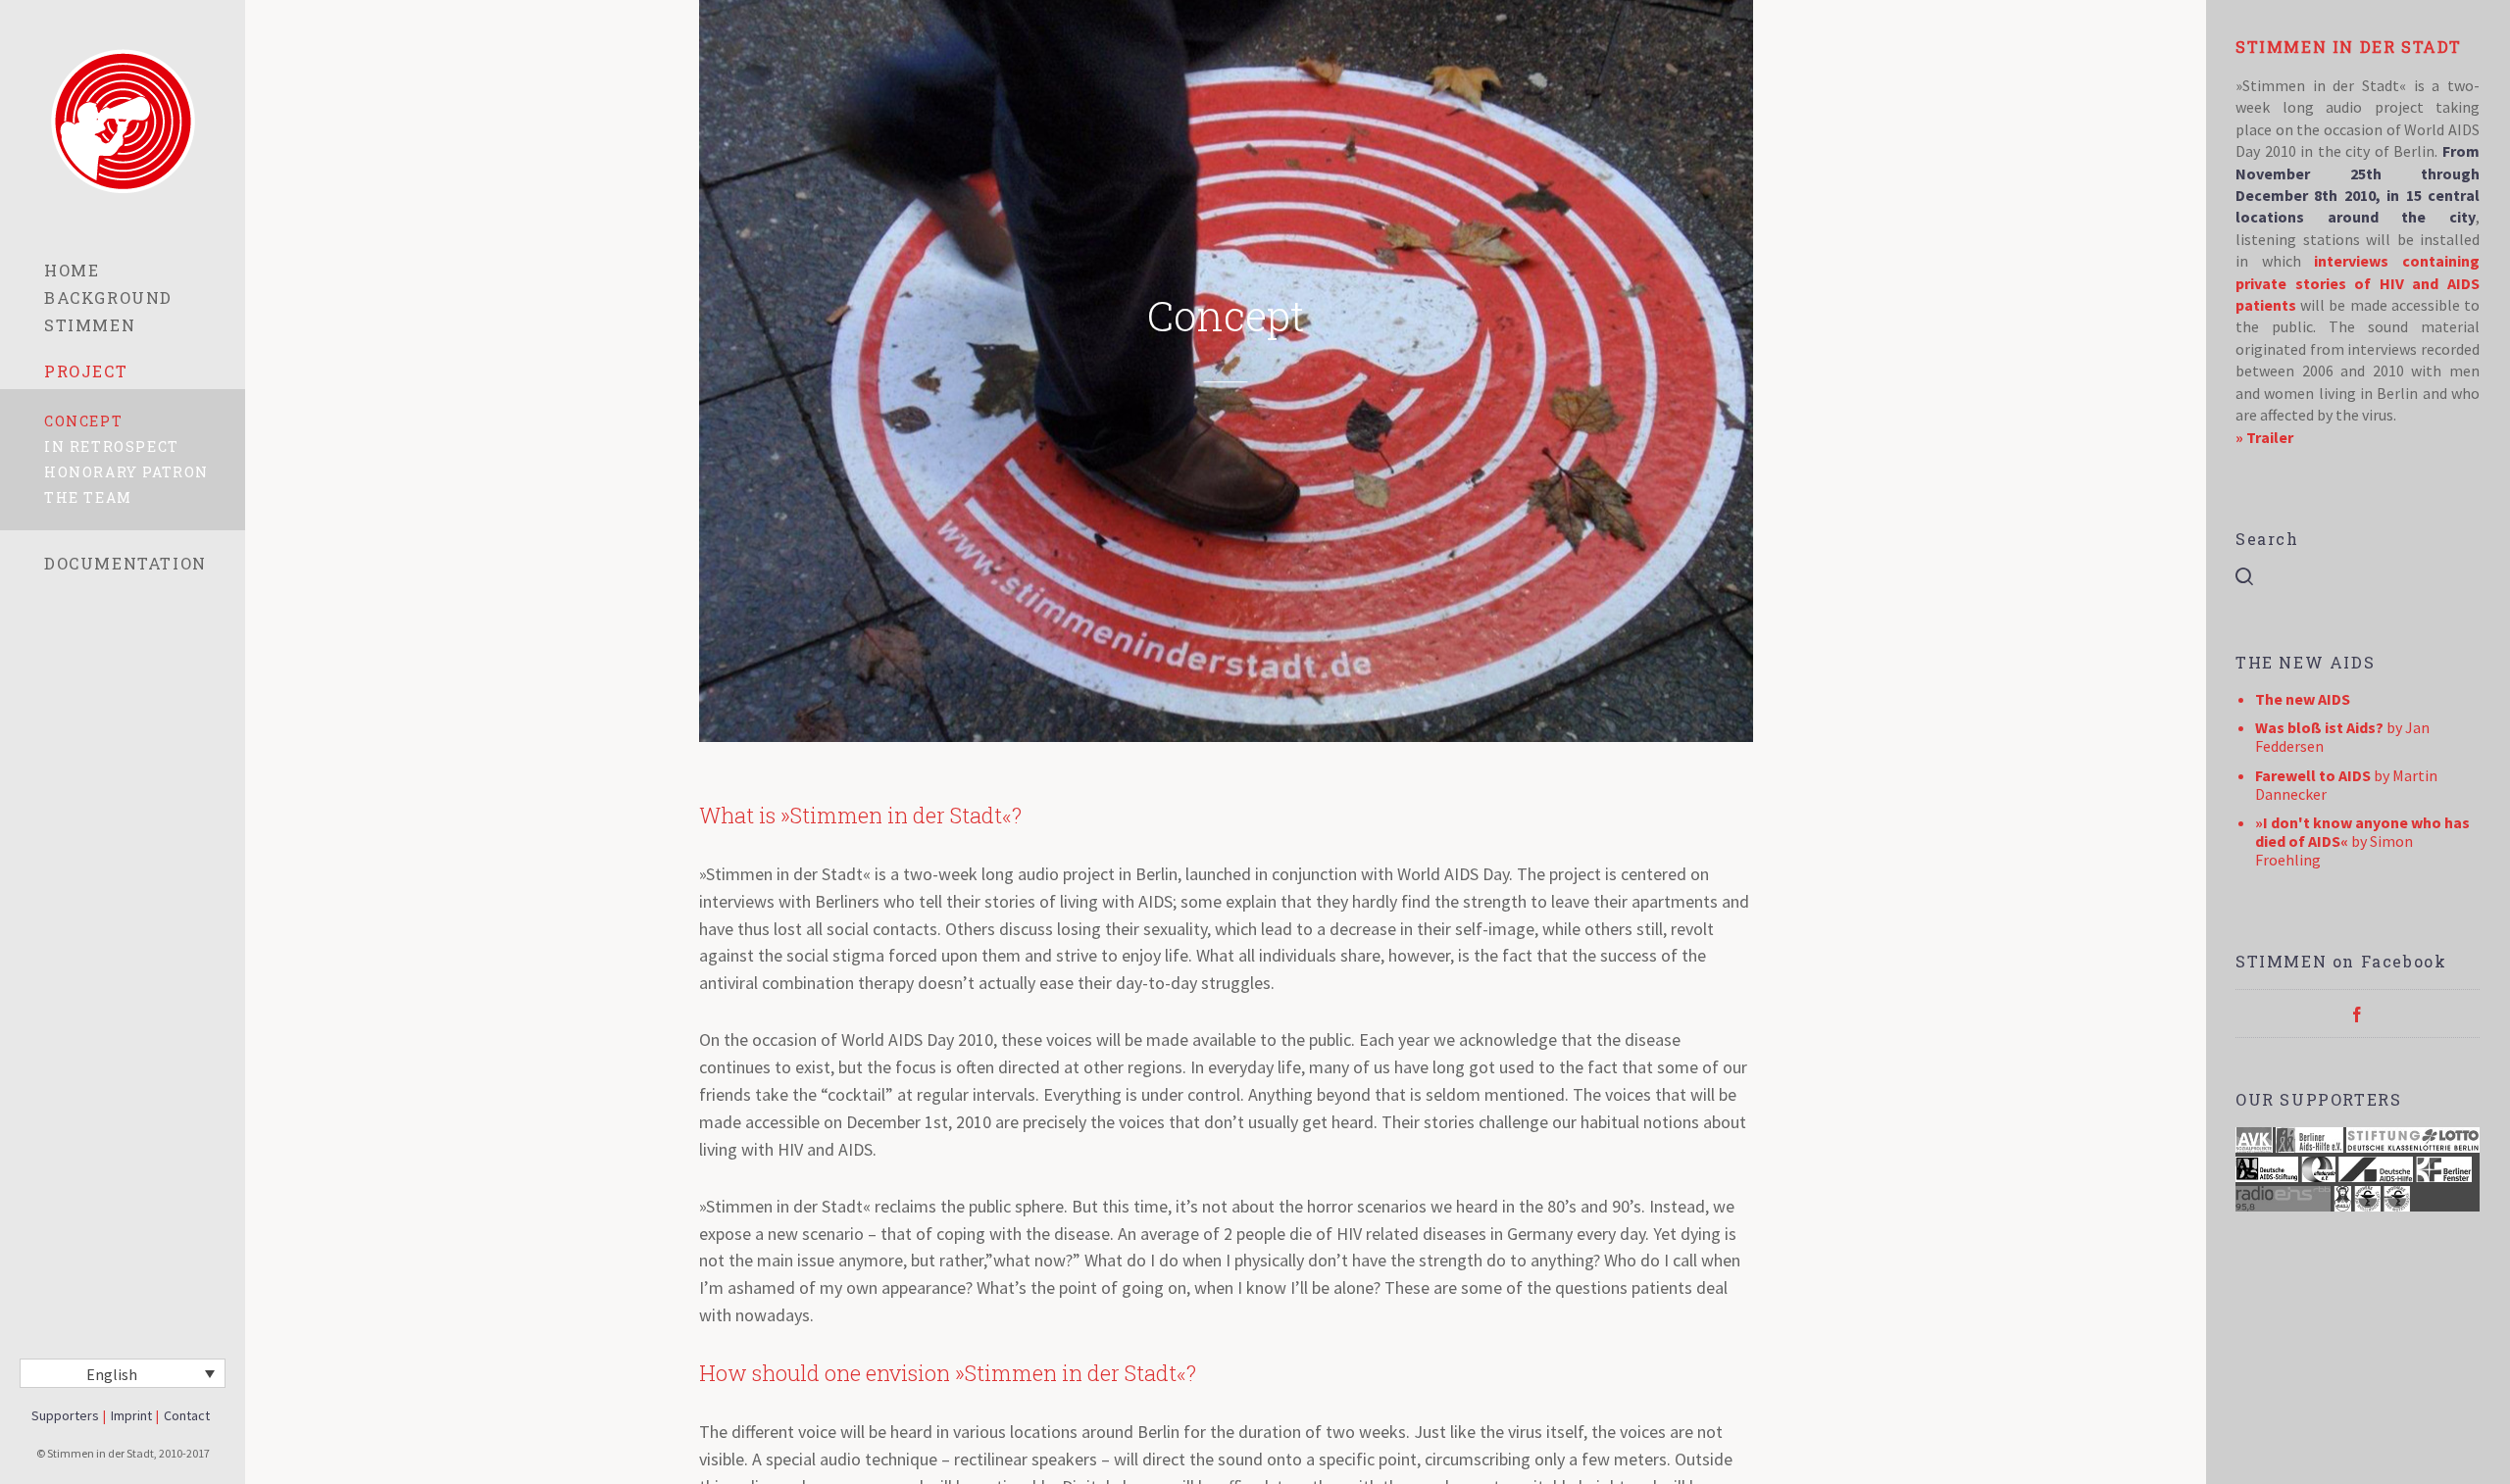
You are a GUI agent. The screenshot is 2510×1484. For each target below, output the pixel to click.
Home (72, 270)
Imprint (131, 1415)
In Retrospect (112, 446)
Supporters (65, 1415)
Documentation (125, 563)
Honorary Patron (126, 472)
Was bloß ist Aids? (2319, 727)
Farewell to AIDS (2313, 775)
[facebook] (2357, 1014)
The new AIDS (2303, 699)
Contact (187, 1415)
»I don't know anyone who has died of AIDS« (2362, 832)
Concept (83, 421)
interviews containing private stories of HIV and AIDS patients (2358, 283)
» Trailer (2264, 437)
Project (86, 371)
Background (108, 297)
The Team (88, 497)
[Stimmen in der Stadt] (123, 121)
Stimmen (90, 325)
